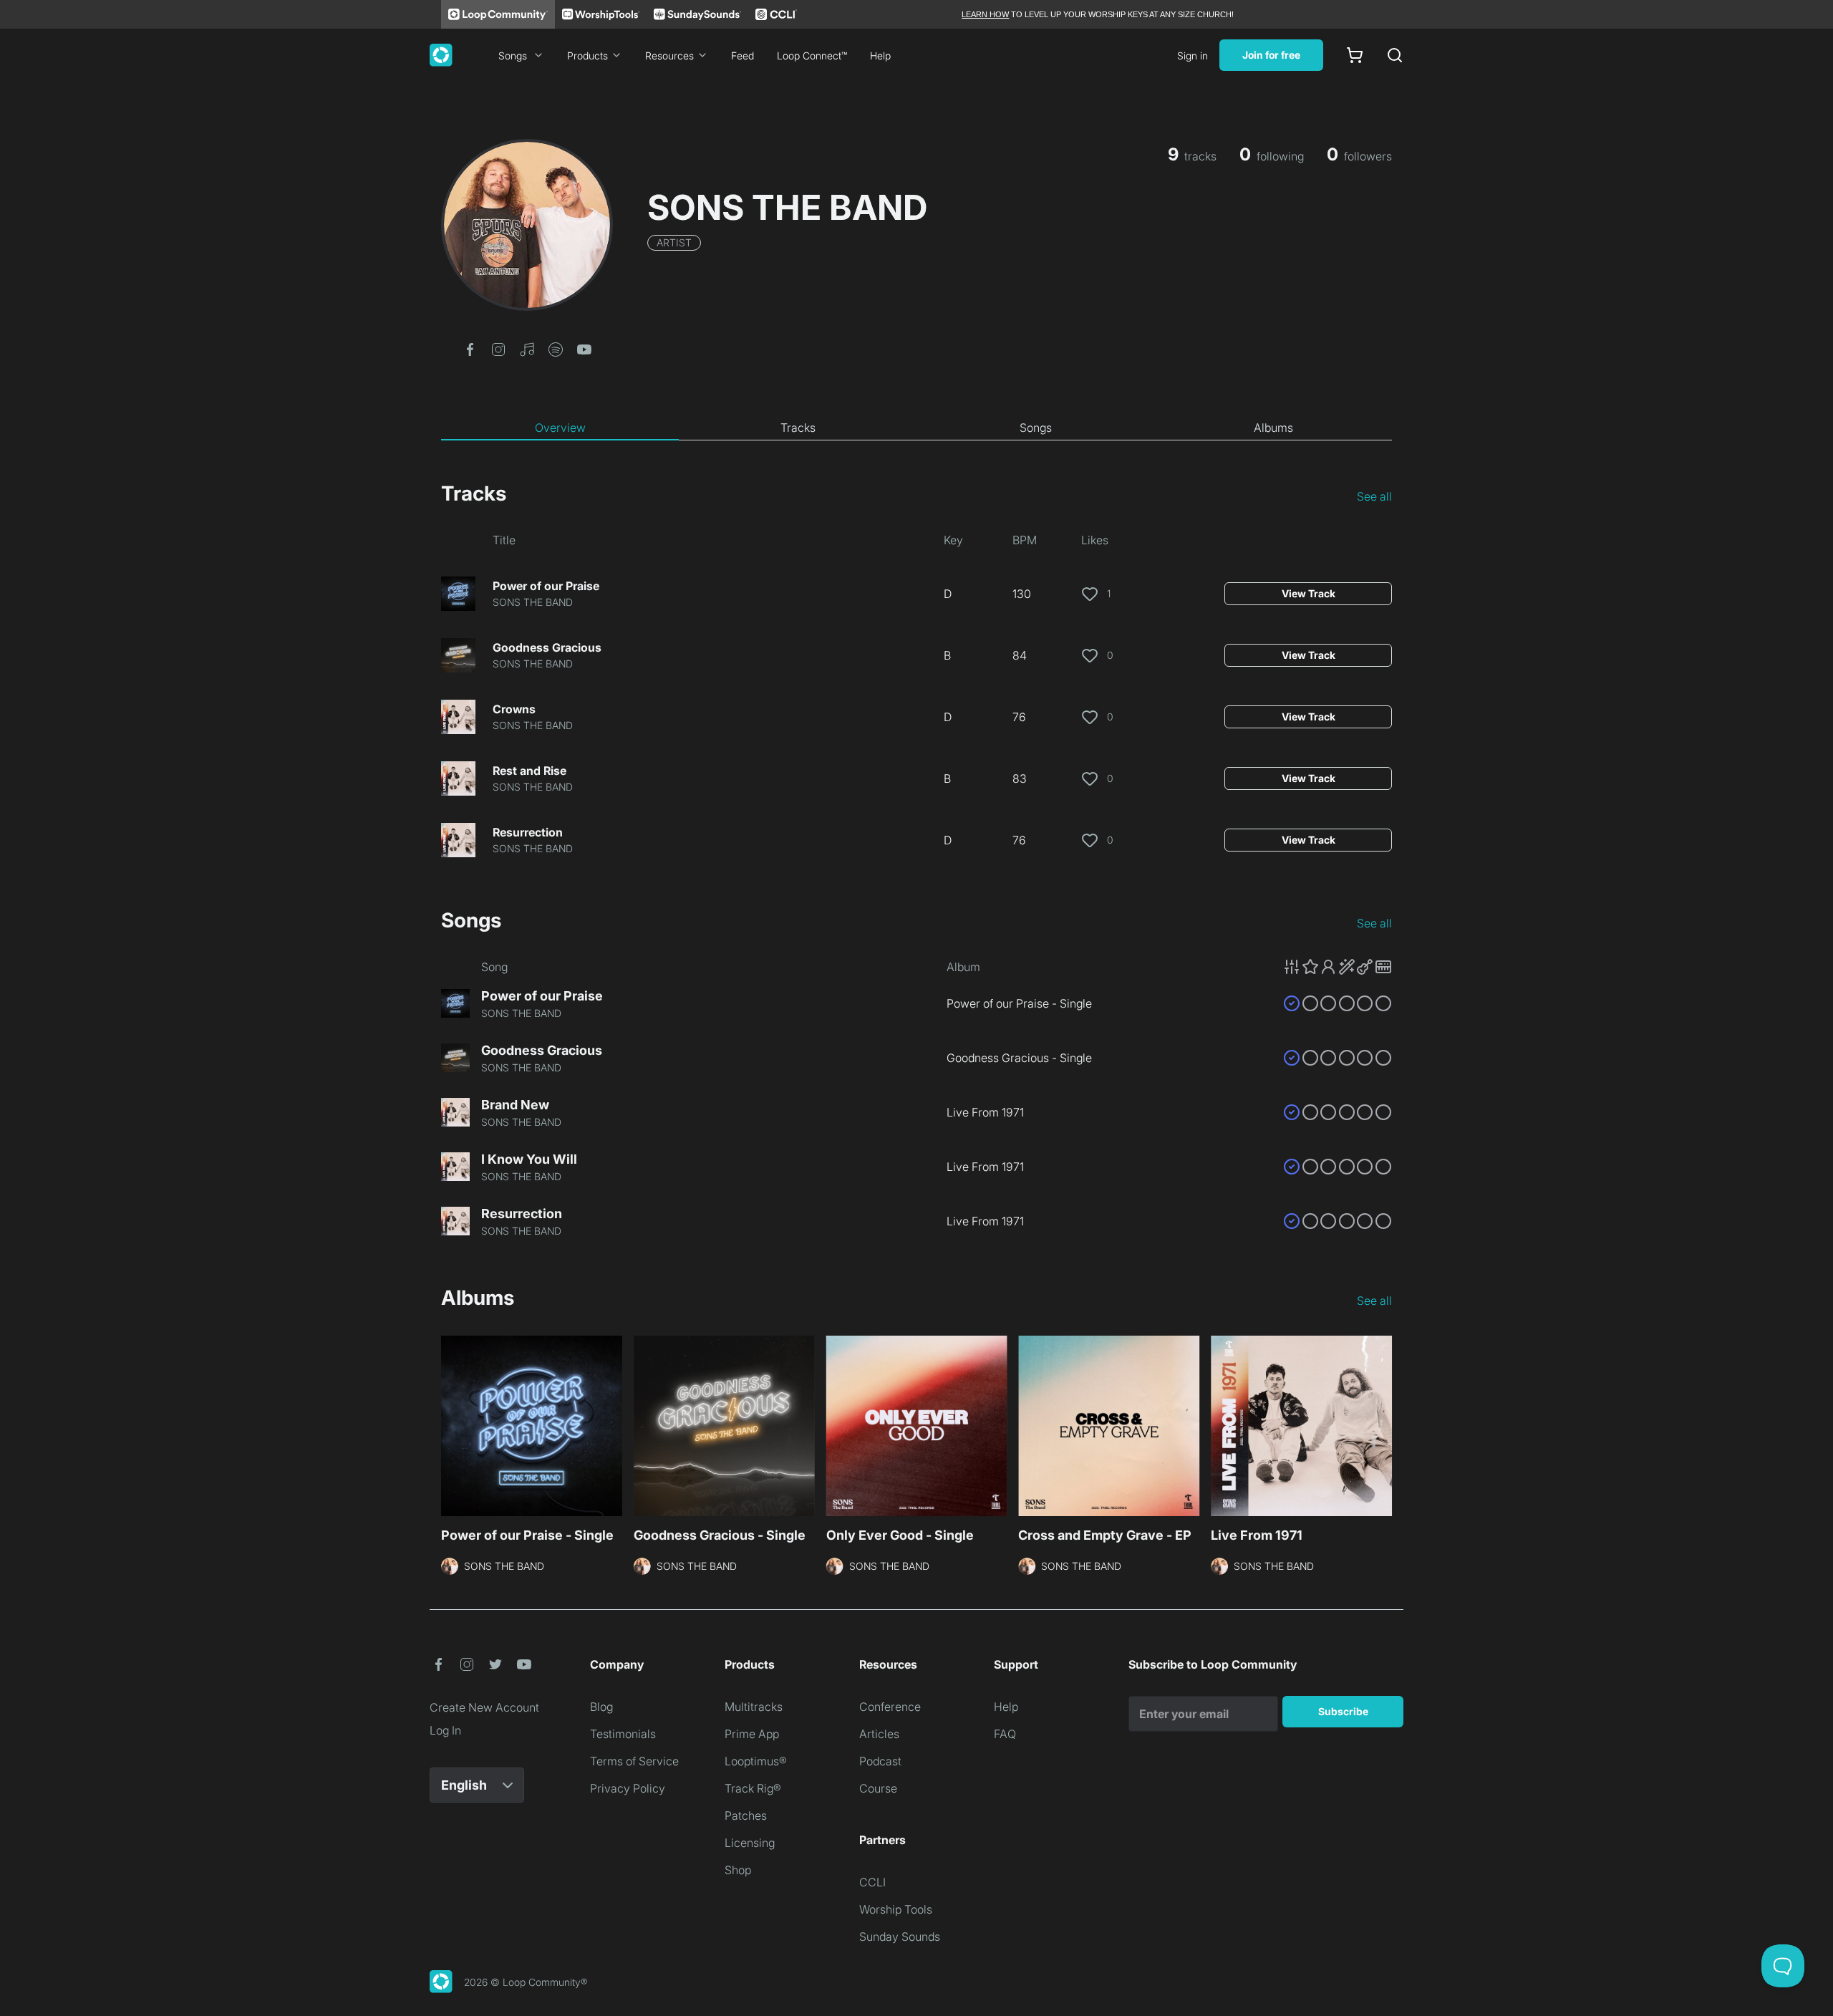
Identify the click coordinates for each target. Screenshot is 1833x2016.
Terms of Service (634, 1761)
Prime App (752, 1734)
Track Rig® (753, 1788)
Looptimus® (756, 1761)
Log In (445, 1730)
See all (1374, 496)
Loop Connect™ (812, 56)
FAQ (1005, 1734)
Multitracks (754, 1707)
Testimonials (623, 1734)
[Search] (1395, 55)
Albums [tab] (1273, 428)
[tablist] (916, 428)
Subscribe (1343, 1711)
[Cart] (1355, 55)
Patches (746, 1815)
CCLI (872, 1882)
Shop (738, 1870)
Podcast (880, 1761)
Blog (601, 1707)
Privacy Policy (628, 1788)
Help (880, 56)
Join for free (1271, 55)
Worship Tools (896, 1909)
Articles (879, 1734)
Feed (743, 56)
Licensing (750, 1843)
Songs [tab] (1036, 428)
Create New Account (484, 1707)
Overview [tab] (560, 428)
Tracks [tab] (798, 428)
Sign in (1193, 56)
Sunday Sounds (900, 1937)
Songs (513, 56)
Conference (890, 1707)
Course (878, 1788)
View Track (1309, 593)
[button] (470, 348)
